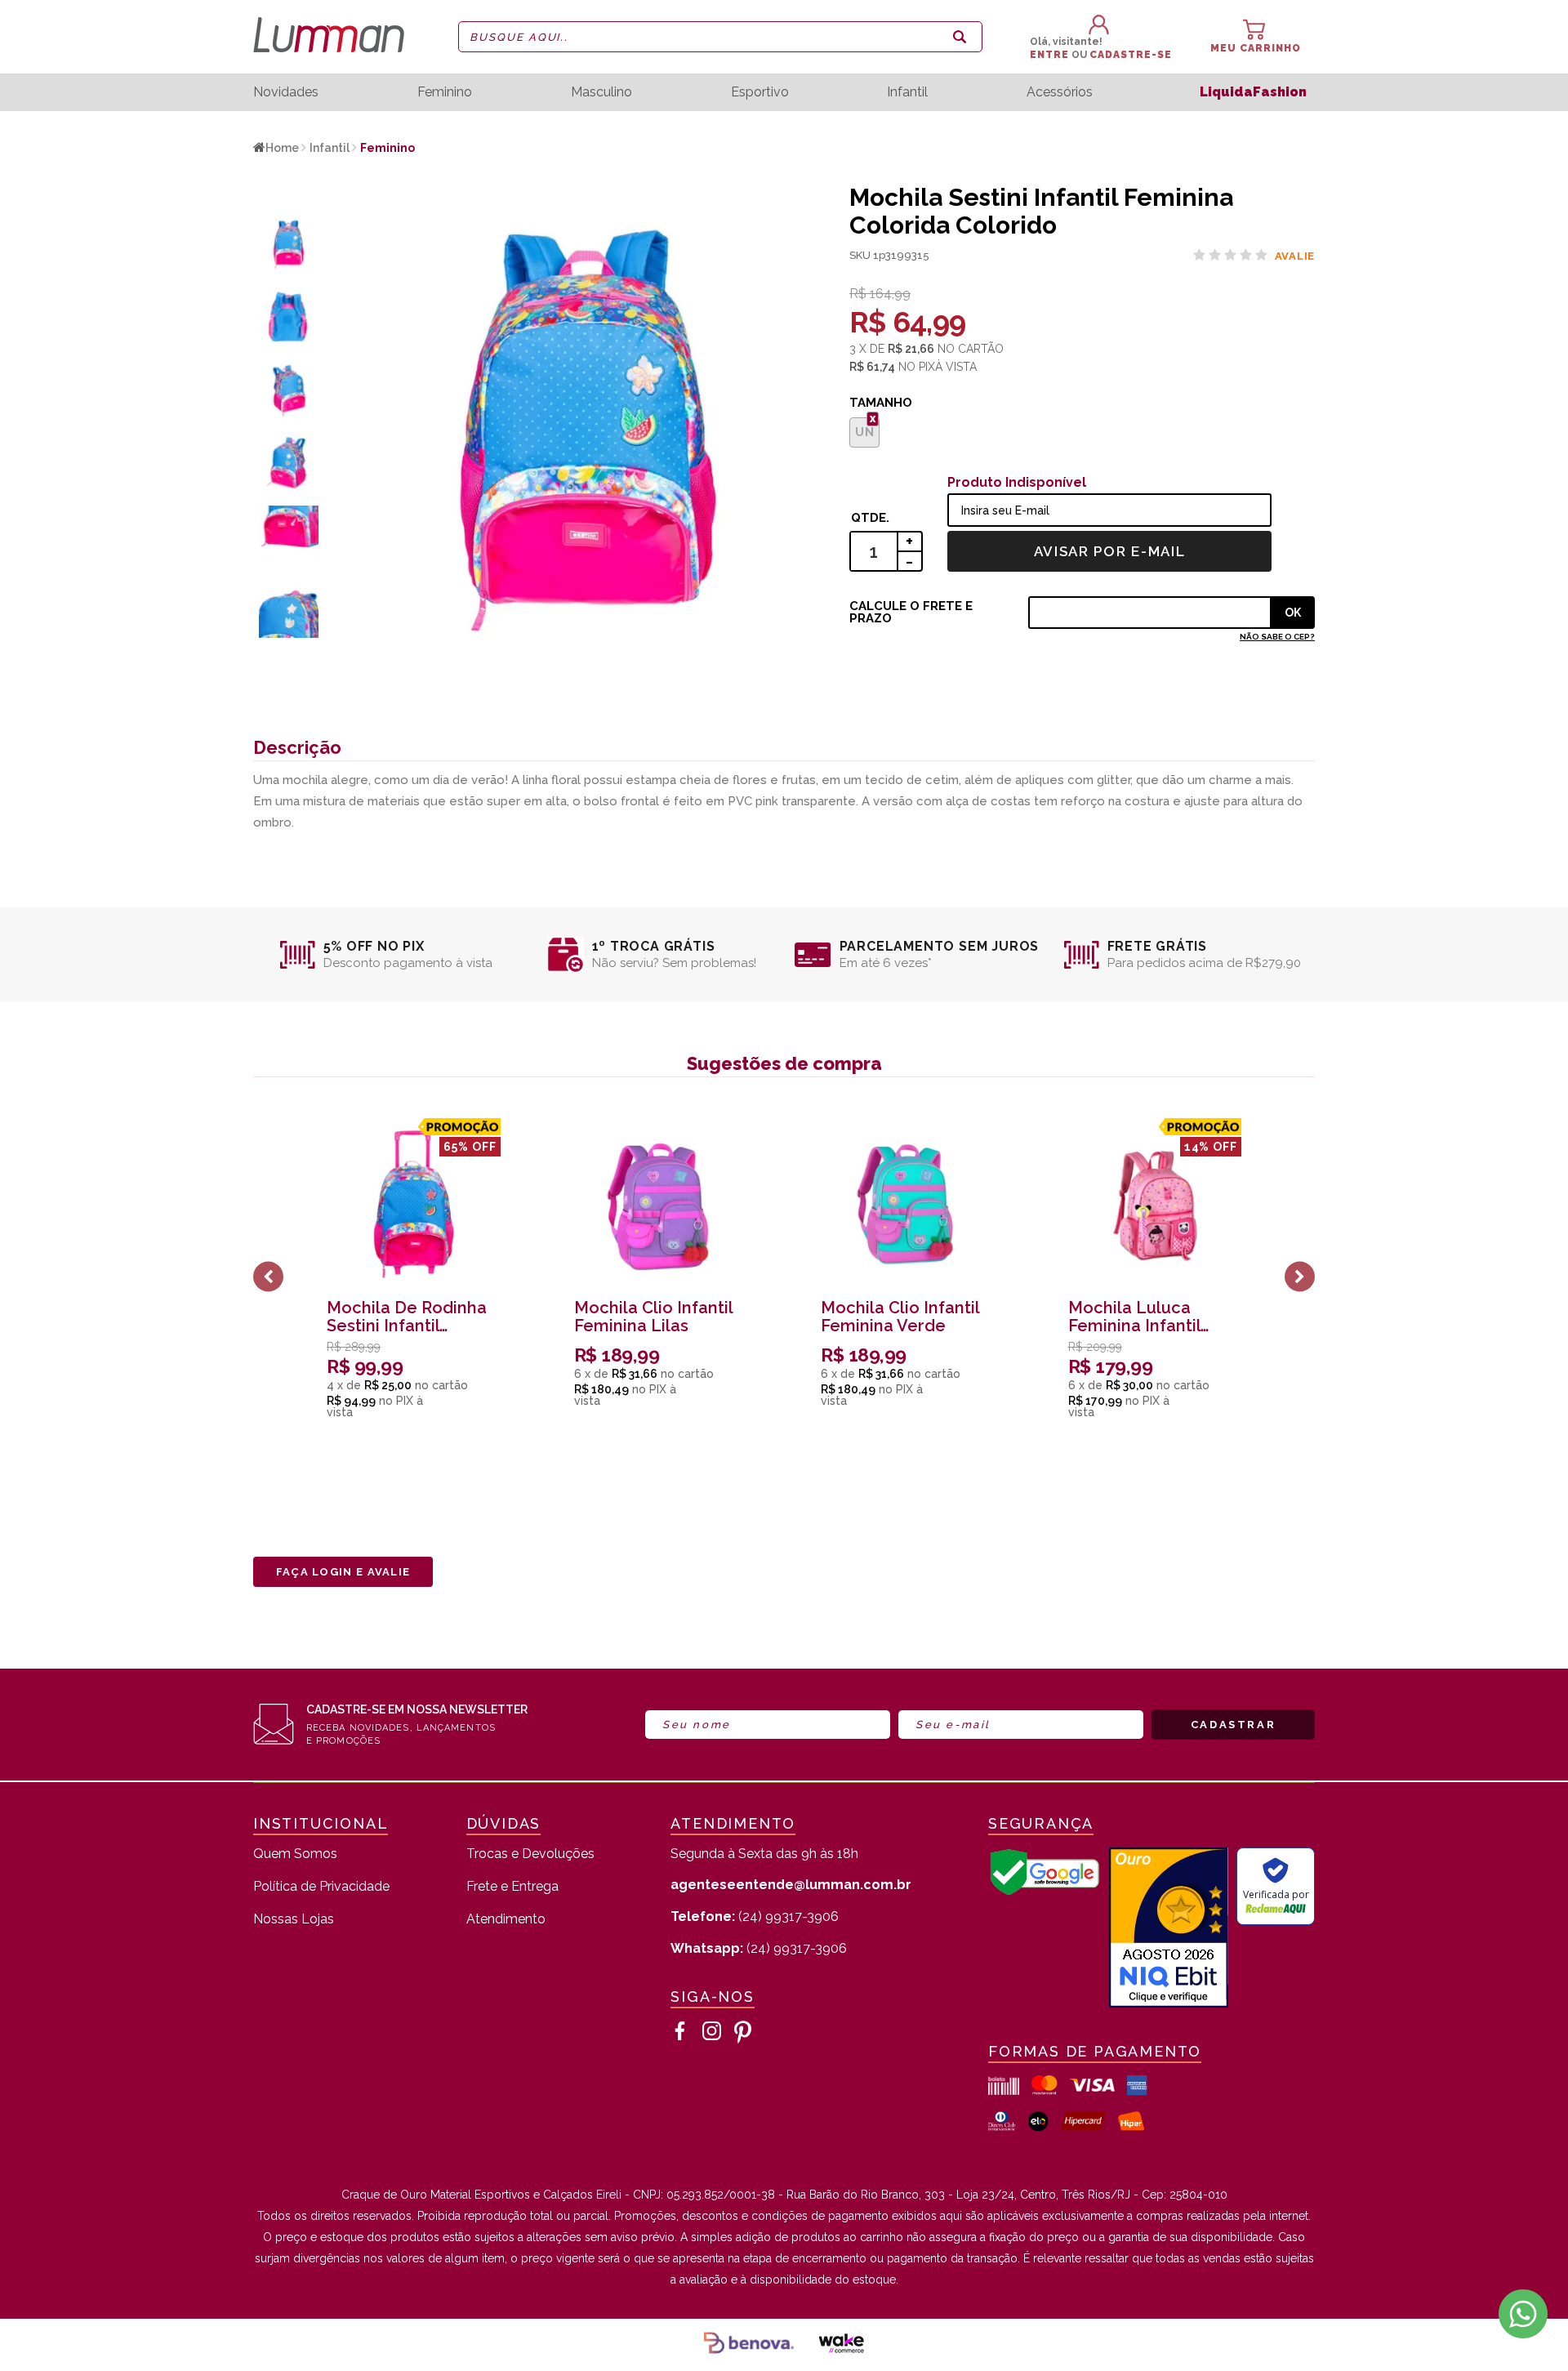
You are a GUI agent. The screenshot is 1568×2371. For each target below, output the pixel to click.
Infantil (907, 92)
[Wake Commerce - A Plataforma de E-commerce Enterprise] (841, 2345)
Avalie (1295, 256)
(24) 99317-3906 (755, 1916)
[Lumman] (338, 37)
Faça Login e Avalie (343, 1572)
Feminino (445, 92)
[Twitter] (743, 2032)
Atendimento (506, 1920)
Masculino (601, 92)
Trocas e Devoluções (530, 1854)
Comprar (414, 1452)
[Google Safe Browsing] (1045, 1892)
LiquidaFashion (1253, 92)
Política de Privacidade (321, 1887)
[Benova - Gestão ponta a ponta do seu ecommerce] (749, 2345)
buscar (960, 37)
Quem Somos (295, 1854)
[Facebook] (680, 2032)
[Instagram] (712, 2032)
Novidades (286, 92)
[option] (386, 955)
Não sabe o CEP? (1277, 637)
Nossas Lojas (294, 1920)
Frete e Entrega (512, 1887)
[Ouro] (1169, 1929)
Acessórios (1060, 92)
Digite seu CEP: (939, 613)
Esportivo (760, 92)
